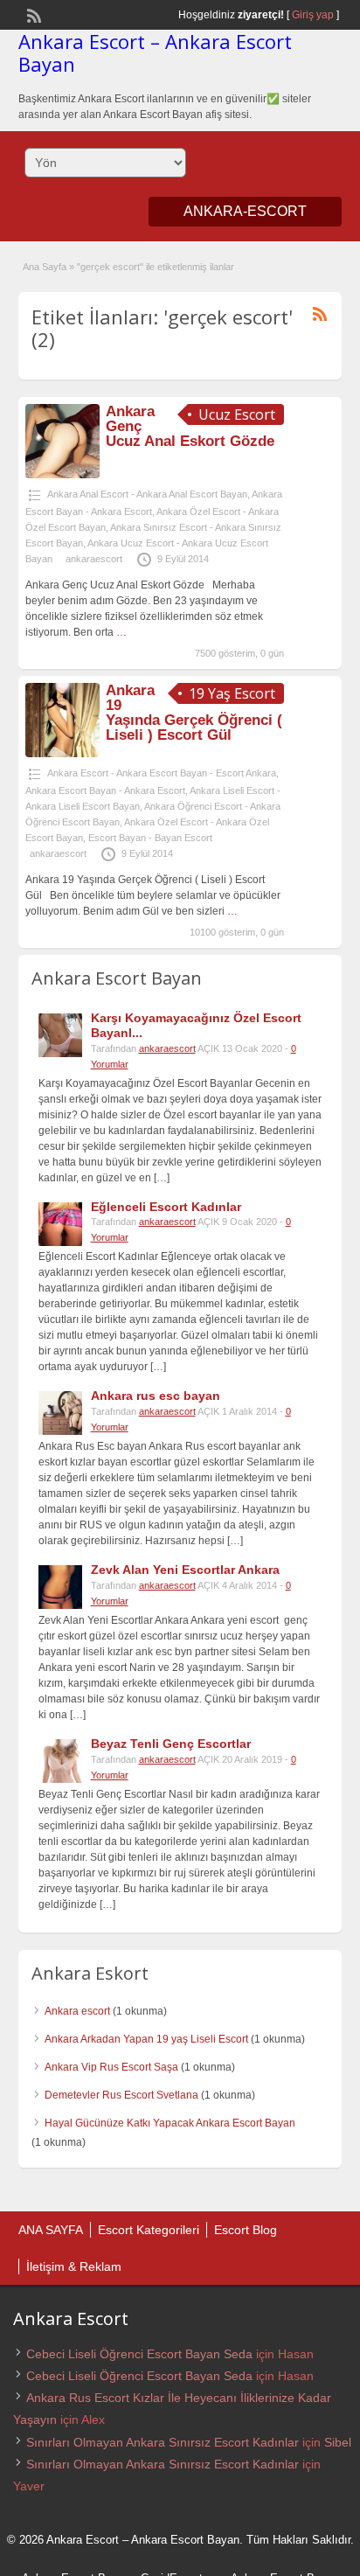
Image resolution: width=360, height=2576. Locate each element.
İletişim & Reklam (74, 2266)
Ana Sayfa (45, 267)
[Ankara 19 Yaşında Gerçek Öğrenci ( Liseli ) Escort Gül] (62, 754)
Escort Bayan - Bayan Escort (150, 838)
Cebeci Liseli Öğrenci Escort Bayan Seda (139, 2354)
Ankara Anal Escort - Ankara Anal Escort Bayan (147, 494)
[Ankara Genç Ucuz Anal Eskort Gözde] (62, 475)
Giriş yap (313, 15)
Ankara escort (77, 2011)
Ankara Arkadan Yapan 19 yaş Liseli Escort (146, 2039)
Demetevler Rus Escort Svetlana (121, 2095)
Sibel (338, 2442)
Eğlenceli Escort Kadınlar (166, 1207)
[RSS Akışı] (32, 14)
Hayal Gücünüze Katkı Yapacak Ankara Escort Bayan (170, 2123)
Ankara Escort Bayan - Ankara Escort (105, 790)
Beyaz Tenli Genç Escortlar (171, 1744)
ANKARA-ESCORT (245, 211)
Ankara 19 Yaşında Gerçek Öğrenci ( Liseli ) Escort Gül (194, 713)
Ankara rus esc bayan (156, 1396)
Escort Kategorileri (149, 2230)
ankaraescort (94, 559)
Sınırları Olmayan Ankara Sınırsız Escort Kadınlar (163, 2442)
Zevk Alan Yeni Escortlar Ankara (185, 1570)
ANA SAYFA (51, 2230)
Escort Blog (246, 2230)
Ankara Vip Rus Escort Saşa (111, 2067)
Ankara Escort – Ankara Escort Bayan (155, 52)
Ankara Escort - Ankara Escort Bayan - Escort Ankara (162, 773)
